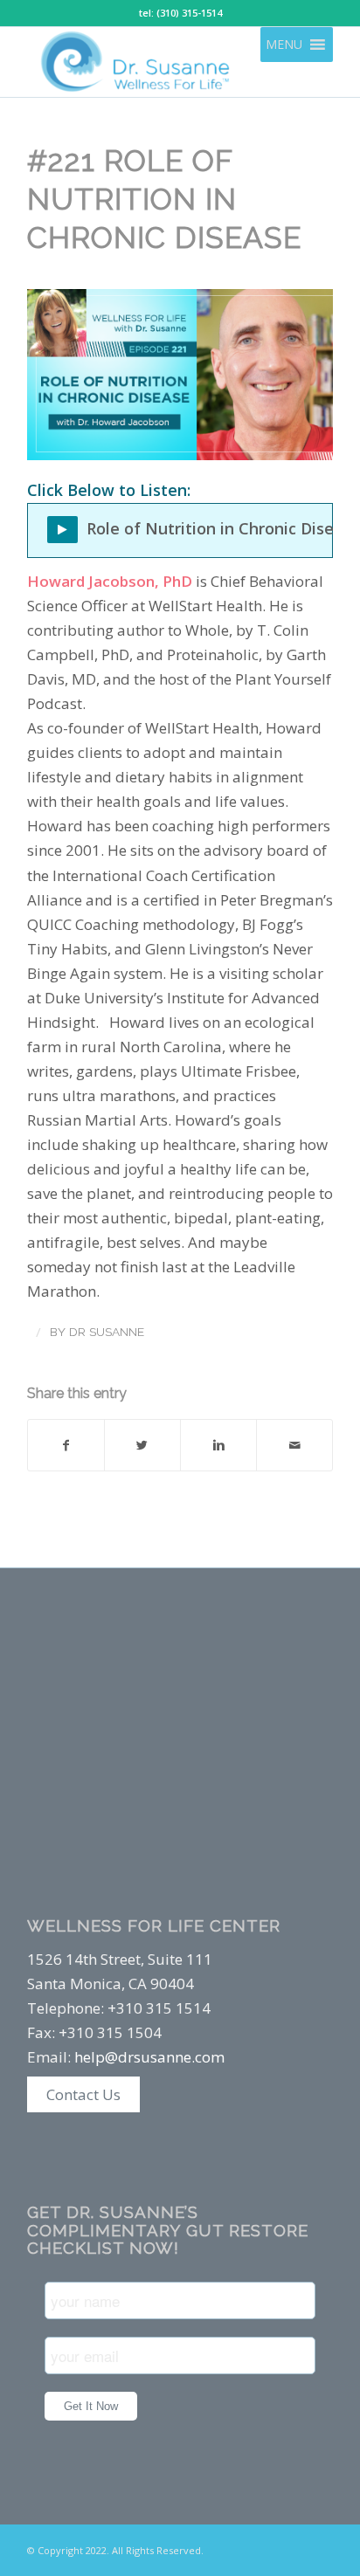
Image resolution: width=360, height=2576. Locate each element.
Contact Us (83, 2094)
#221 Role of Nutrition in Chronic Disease (164, 199)
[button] (284, 45)
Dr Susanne (107, 1332)
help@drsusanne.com (149, 2057)
